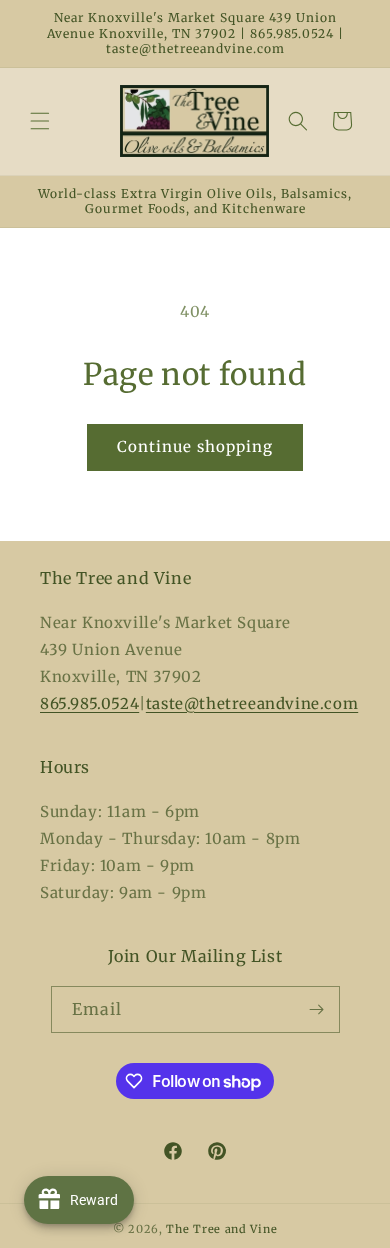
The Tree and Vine (221, 1229)
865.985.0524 (89, 703)
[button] (40, 121)
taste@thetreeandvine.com (252, 703)
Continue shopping (195, 446)
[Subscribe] (317, 1009)
